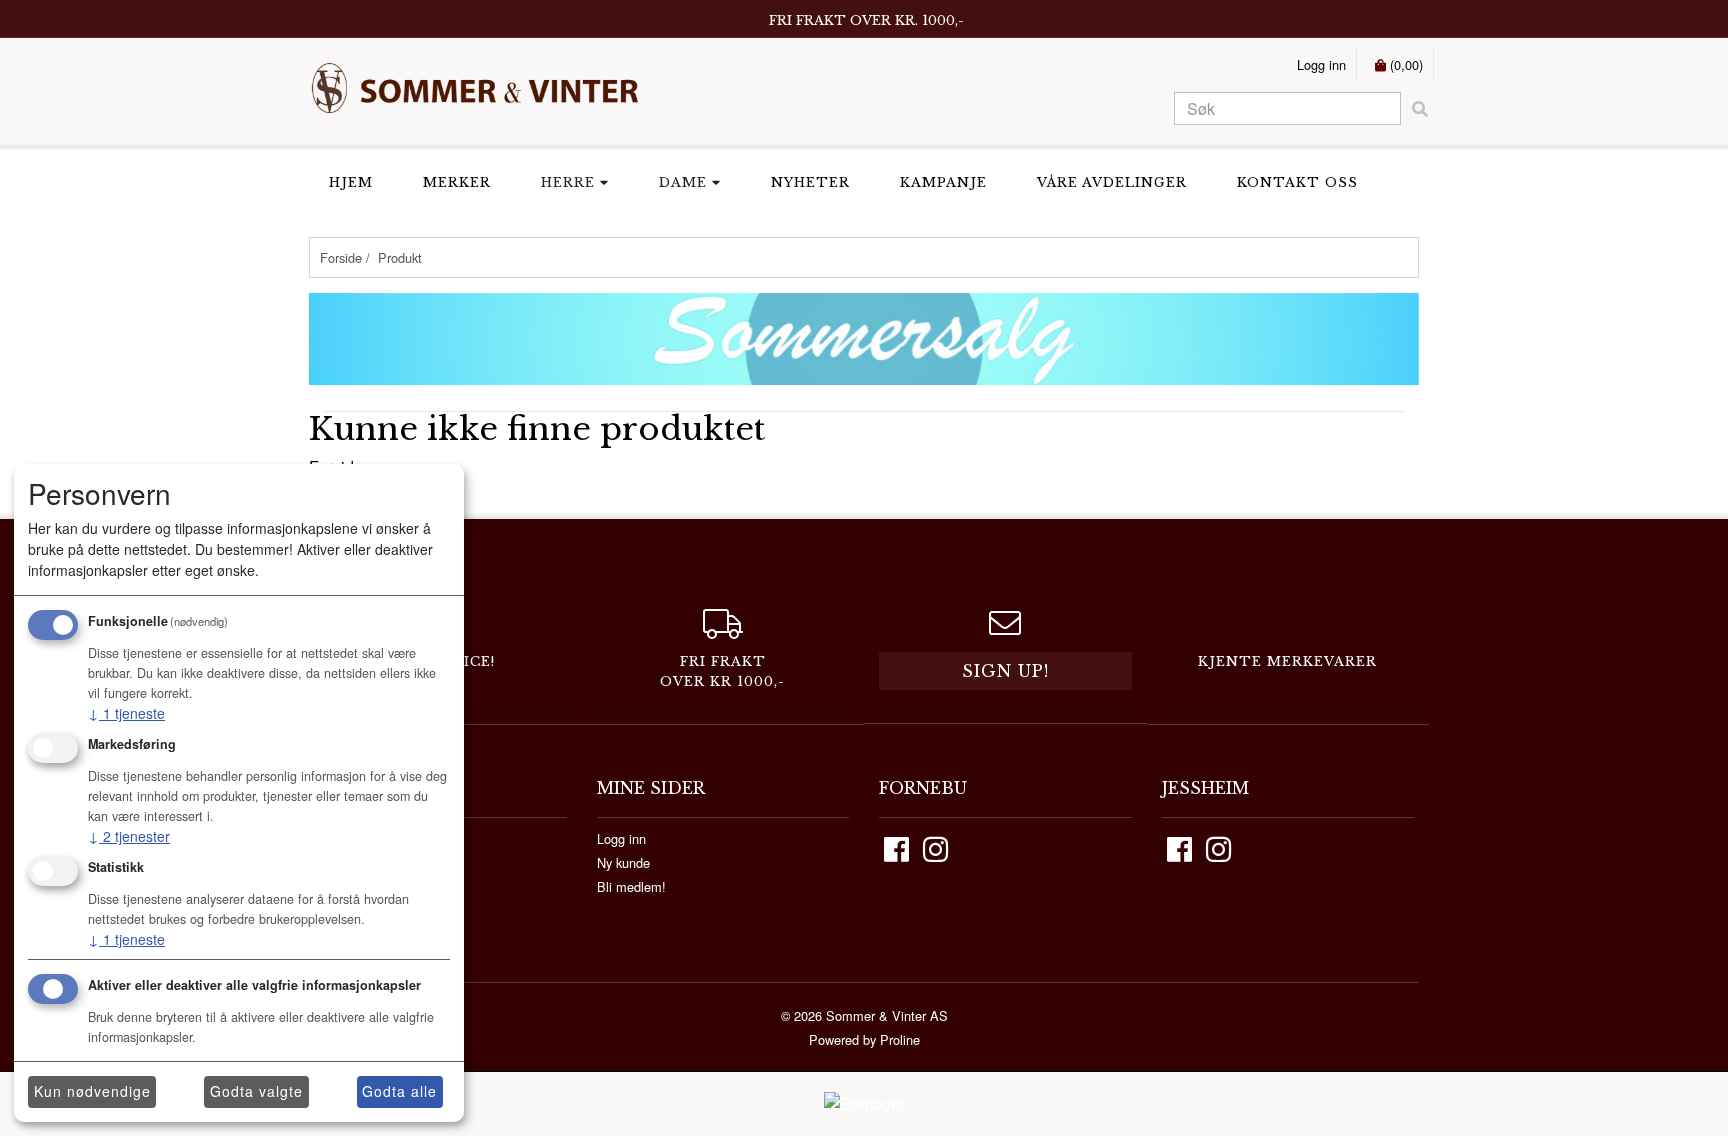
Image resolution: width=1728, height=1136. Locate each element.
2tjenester (129, 836)
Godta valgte (256, 1091)
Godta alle (399, 1091)
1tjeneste (126, 713)
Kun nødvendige (92, 1091)
